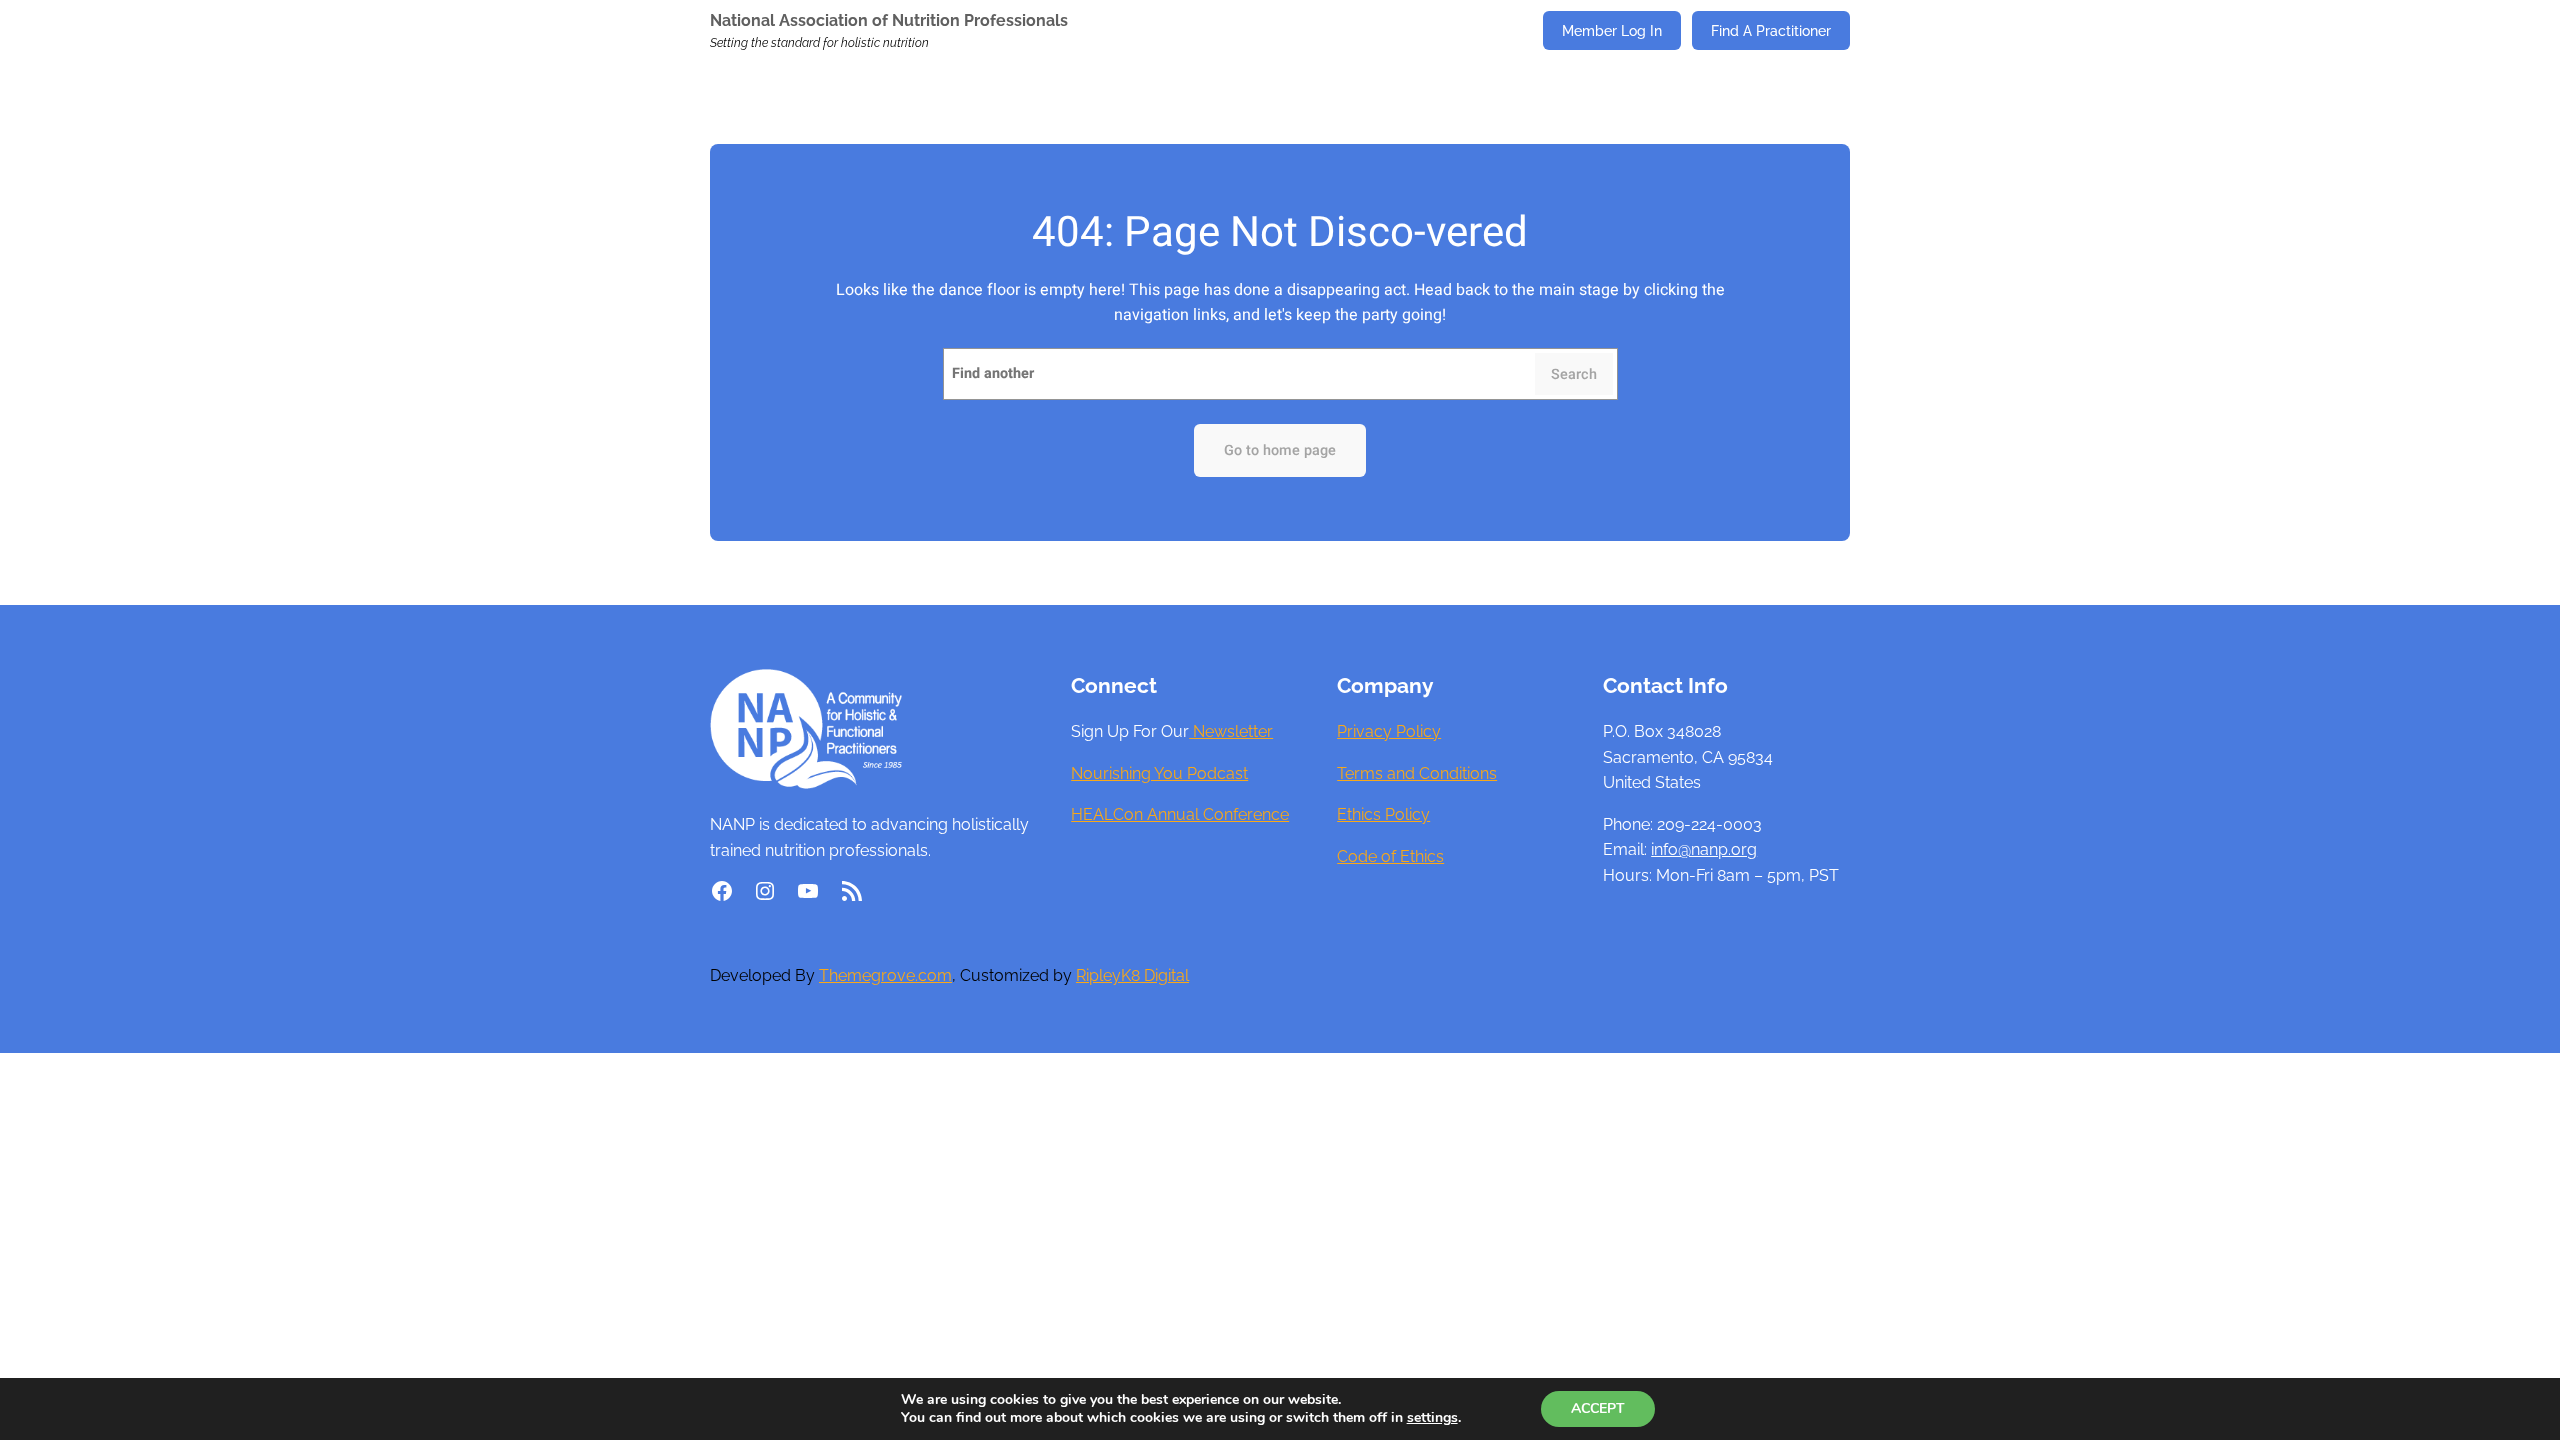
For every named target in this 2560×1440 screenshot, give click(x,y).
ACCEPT (1598, 1408)
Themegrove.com (885, 975)
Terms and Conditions (1417, 773)
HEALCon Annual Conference (1180, 814)
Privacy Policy (1389, 731)
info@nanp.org (1704, 849)
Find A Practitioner (1771, 30)
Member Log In (1612, 30)
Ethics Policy (1383, 814)
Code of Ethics (1390, 856)
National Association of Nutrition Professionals (889, 20)
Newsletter (1231, 731)
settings (1432, 1418)
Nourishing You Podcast (1159, 773)
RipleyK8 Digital (1132, 975)
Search (1574, 374)
